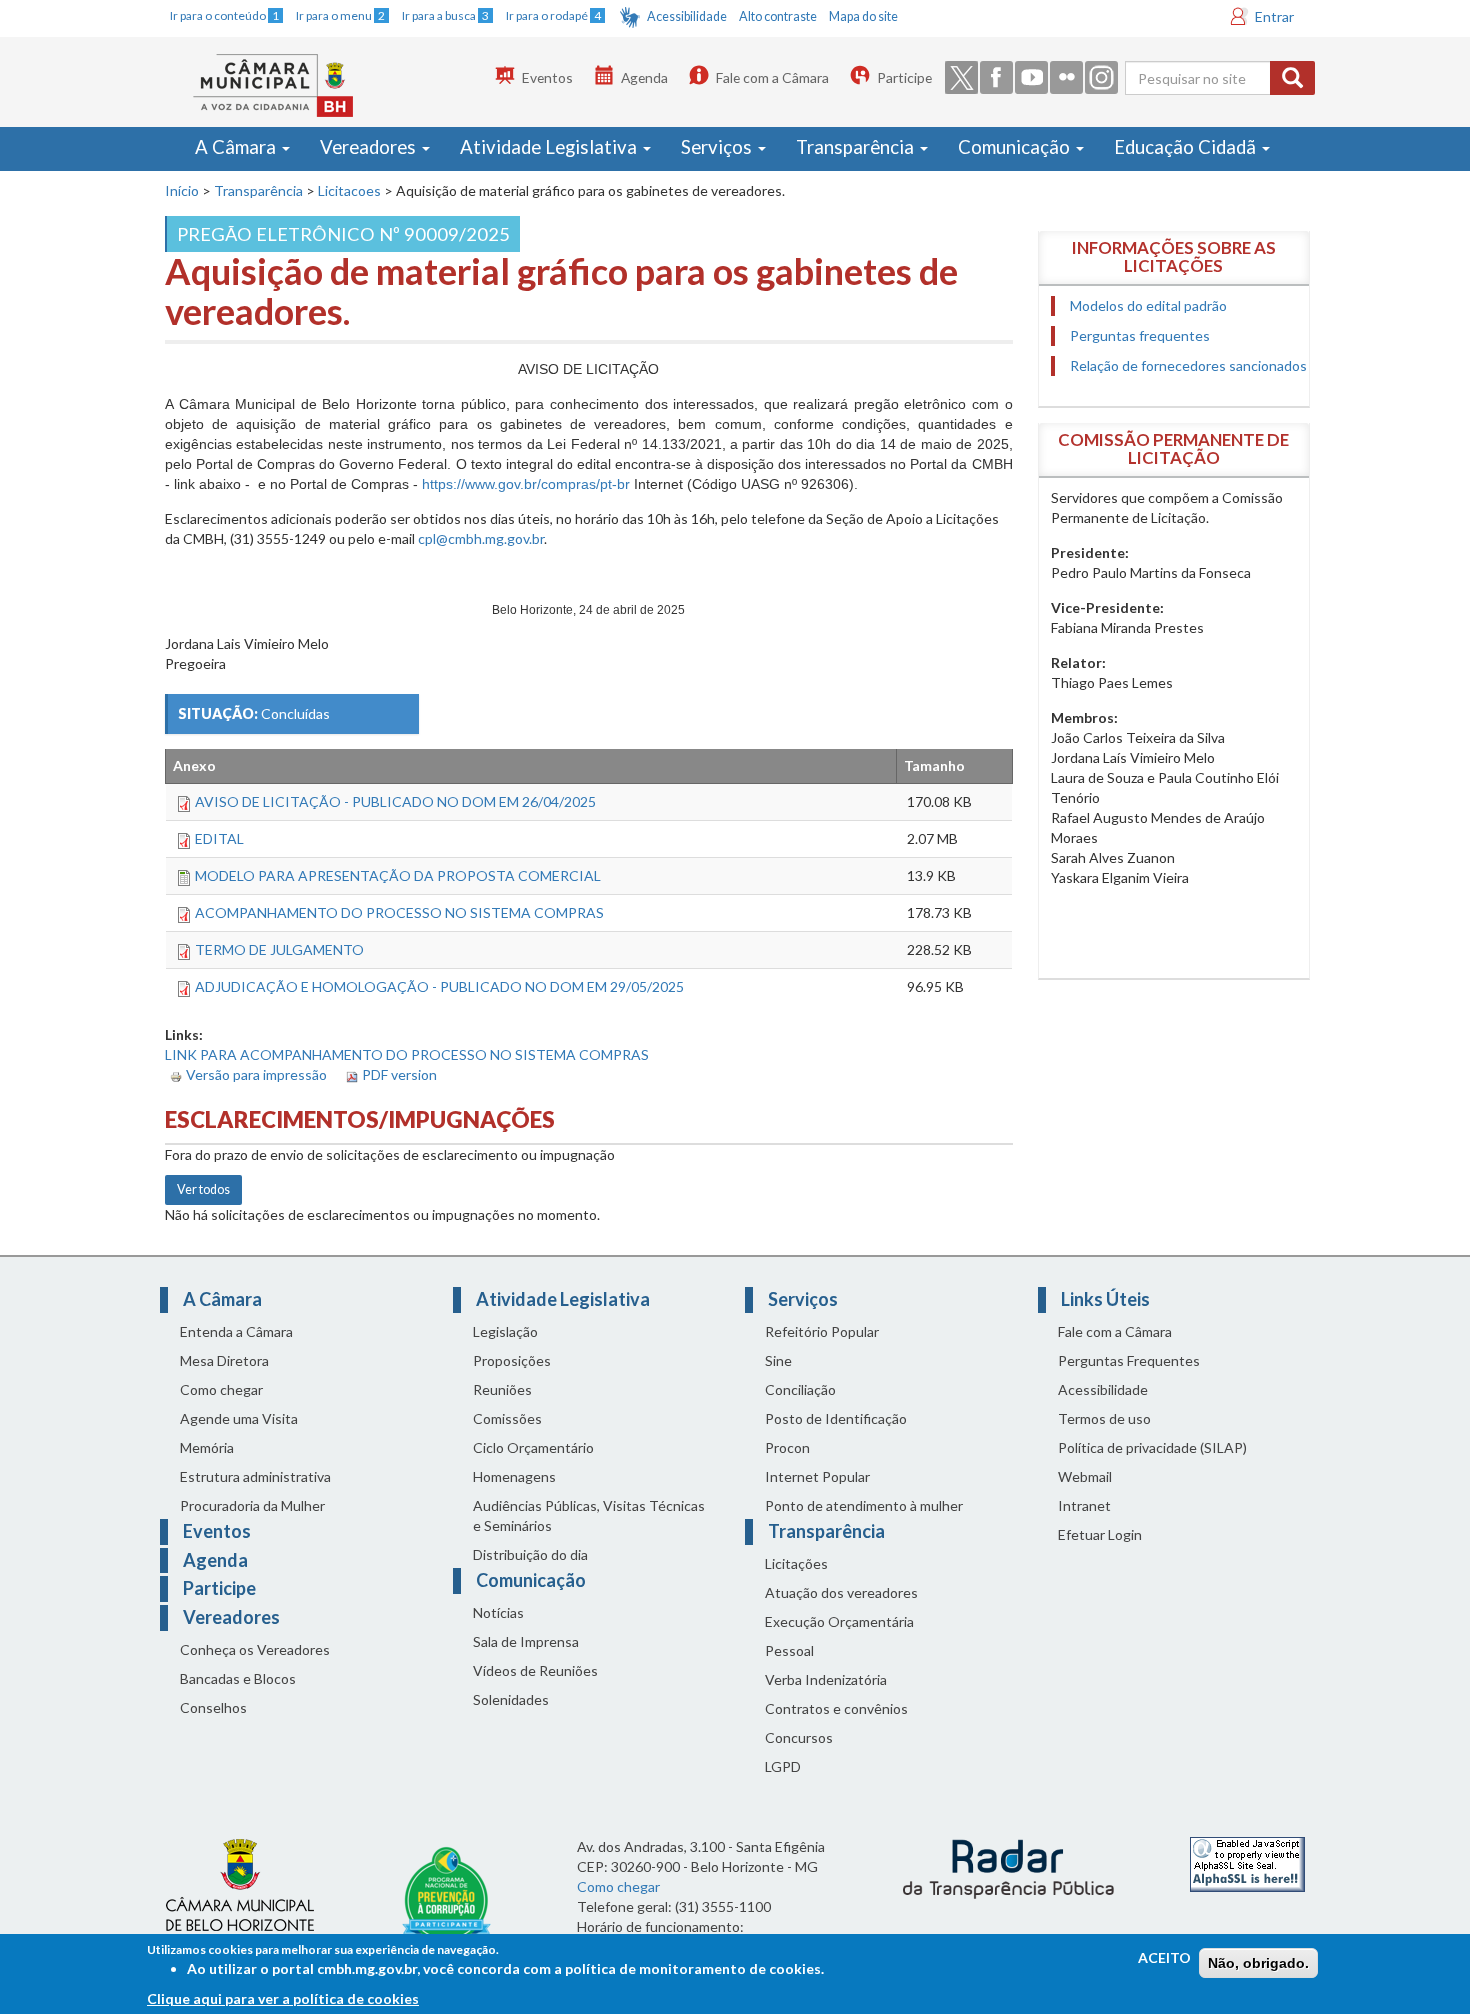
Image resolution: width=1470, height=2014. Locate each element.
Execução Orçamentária (839, 1621)
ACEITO (1164, 1957)
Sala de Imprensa (526, 1641)
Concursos (799, 1737)
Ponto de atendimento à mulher (864, 1505)
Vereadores (370, 147)
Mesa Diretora (224, 1360)
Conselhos (213, 1707)
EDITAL (219, 838)
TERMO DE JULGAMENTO (279, 949)
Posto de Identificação (836, 1418)
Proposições (512, 1360)
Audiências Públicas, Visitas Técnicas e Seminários (589, 1515)
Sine (778, 1360)
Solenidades (511, 1699)
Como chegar (221, 1389)
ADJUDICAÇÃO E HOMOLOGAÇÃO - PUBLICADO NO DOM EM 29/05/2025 (439, 986)
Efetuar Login (1100, 1534)
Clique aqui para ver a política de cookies (283, 1998)
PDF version (399, 1074)
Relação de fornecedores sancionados (1188, 365)
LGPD (783, 1766)
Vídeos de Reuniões (535, 1670)
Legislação (505, 1331)
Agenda (644, 77)
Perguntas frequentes (1140, 335)
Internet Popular (817, 1476)
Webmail (1085, 1476)
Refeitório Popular (822, 1331)
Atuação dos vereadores (841, 1592)
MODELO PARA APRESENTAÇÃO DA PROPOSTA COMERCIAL (398, 875)
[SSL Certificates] (1247, 1862)
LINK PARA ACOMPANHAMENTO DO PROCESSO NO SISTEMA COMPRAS (407, 1054)
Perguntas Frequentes (1129, 1360)
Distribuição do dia (530, 1554)
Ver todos (203, 1189)
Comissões (507, 1418)
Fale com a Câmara (772, 77)
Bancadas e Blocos (238, 1678)
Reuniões (502, 1389)
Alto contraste (778, 16)
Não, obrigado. (1258, 1963)
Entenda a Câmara (236, 1331)
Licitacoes (349, 190)
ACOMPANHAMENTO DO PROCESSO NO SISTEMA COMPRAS (399, 912)
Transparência (857, 147)
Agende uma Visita (239, 1418)
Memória (207, 1447)
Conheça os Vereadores (255, 1649)
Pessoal (789, 1650)
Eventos (547, 77)
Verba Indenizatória (826, 1679)
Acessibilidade (687, 16)
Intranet (1084, 1505)
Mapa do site (863, 16)
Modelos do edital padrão (1148, 305)
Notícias (498, 1612)
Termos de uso (1104, 1418)
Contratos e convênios (836, 1708)
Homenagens (514, 1476)
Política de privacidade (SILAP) (1152, 1447)
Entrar (1274, 16)
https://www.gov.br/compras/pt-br (526, 484)
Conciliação (800, 1389)
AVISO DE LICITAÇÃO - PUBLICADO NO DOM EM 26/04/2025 (395, 801)
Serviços (718, 147)
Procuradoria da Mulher (252, 1505)
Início (182, 190)
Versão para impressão (256, 1074)
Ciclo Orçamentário (533, 1447)
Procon (787, 1447)
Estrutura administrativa (255, 1476)
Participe (904, 77)
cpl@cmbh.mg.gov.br (481, 538)
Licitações (796, 1563)
